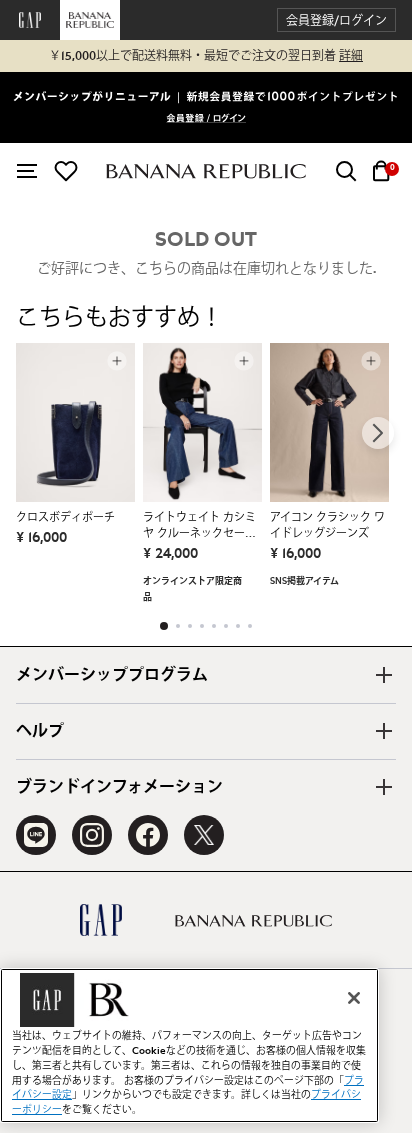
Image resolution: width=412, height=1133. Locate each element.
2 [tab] (178, 626)
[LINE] (36, 835)
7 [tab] (238, 626)
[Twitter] (204, 835)
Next (378, 433)
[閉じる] (354, 998)
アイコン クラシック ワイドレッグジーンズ (327, 525)
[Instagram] (92, 835)
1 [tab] (164, 626)
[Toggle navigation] (27, 171)
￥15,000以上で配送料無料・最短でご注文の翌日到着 (206, 56)
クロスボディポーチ (65, 517)
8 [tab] (250, 626)
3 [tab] (190, 626)
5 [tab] (214, 626)
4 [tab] (202, 626)
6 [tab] (226, 626)
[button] (336, 20)
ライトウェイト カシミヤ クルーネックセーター (199, 527)
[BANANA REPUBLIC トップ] (206, 171)
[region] (189, 1045)
